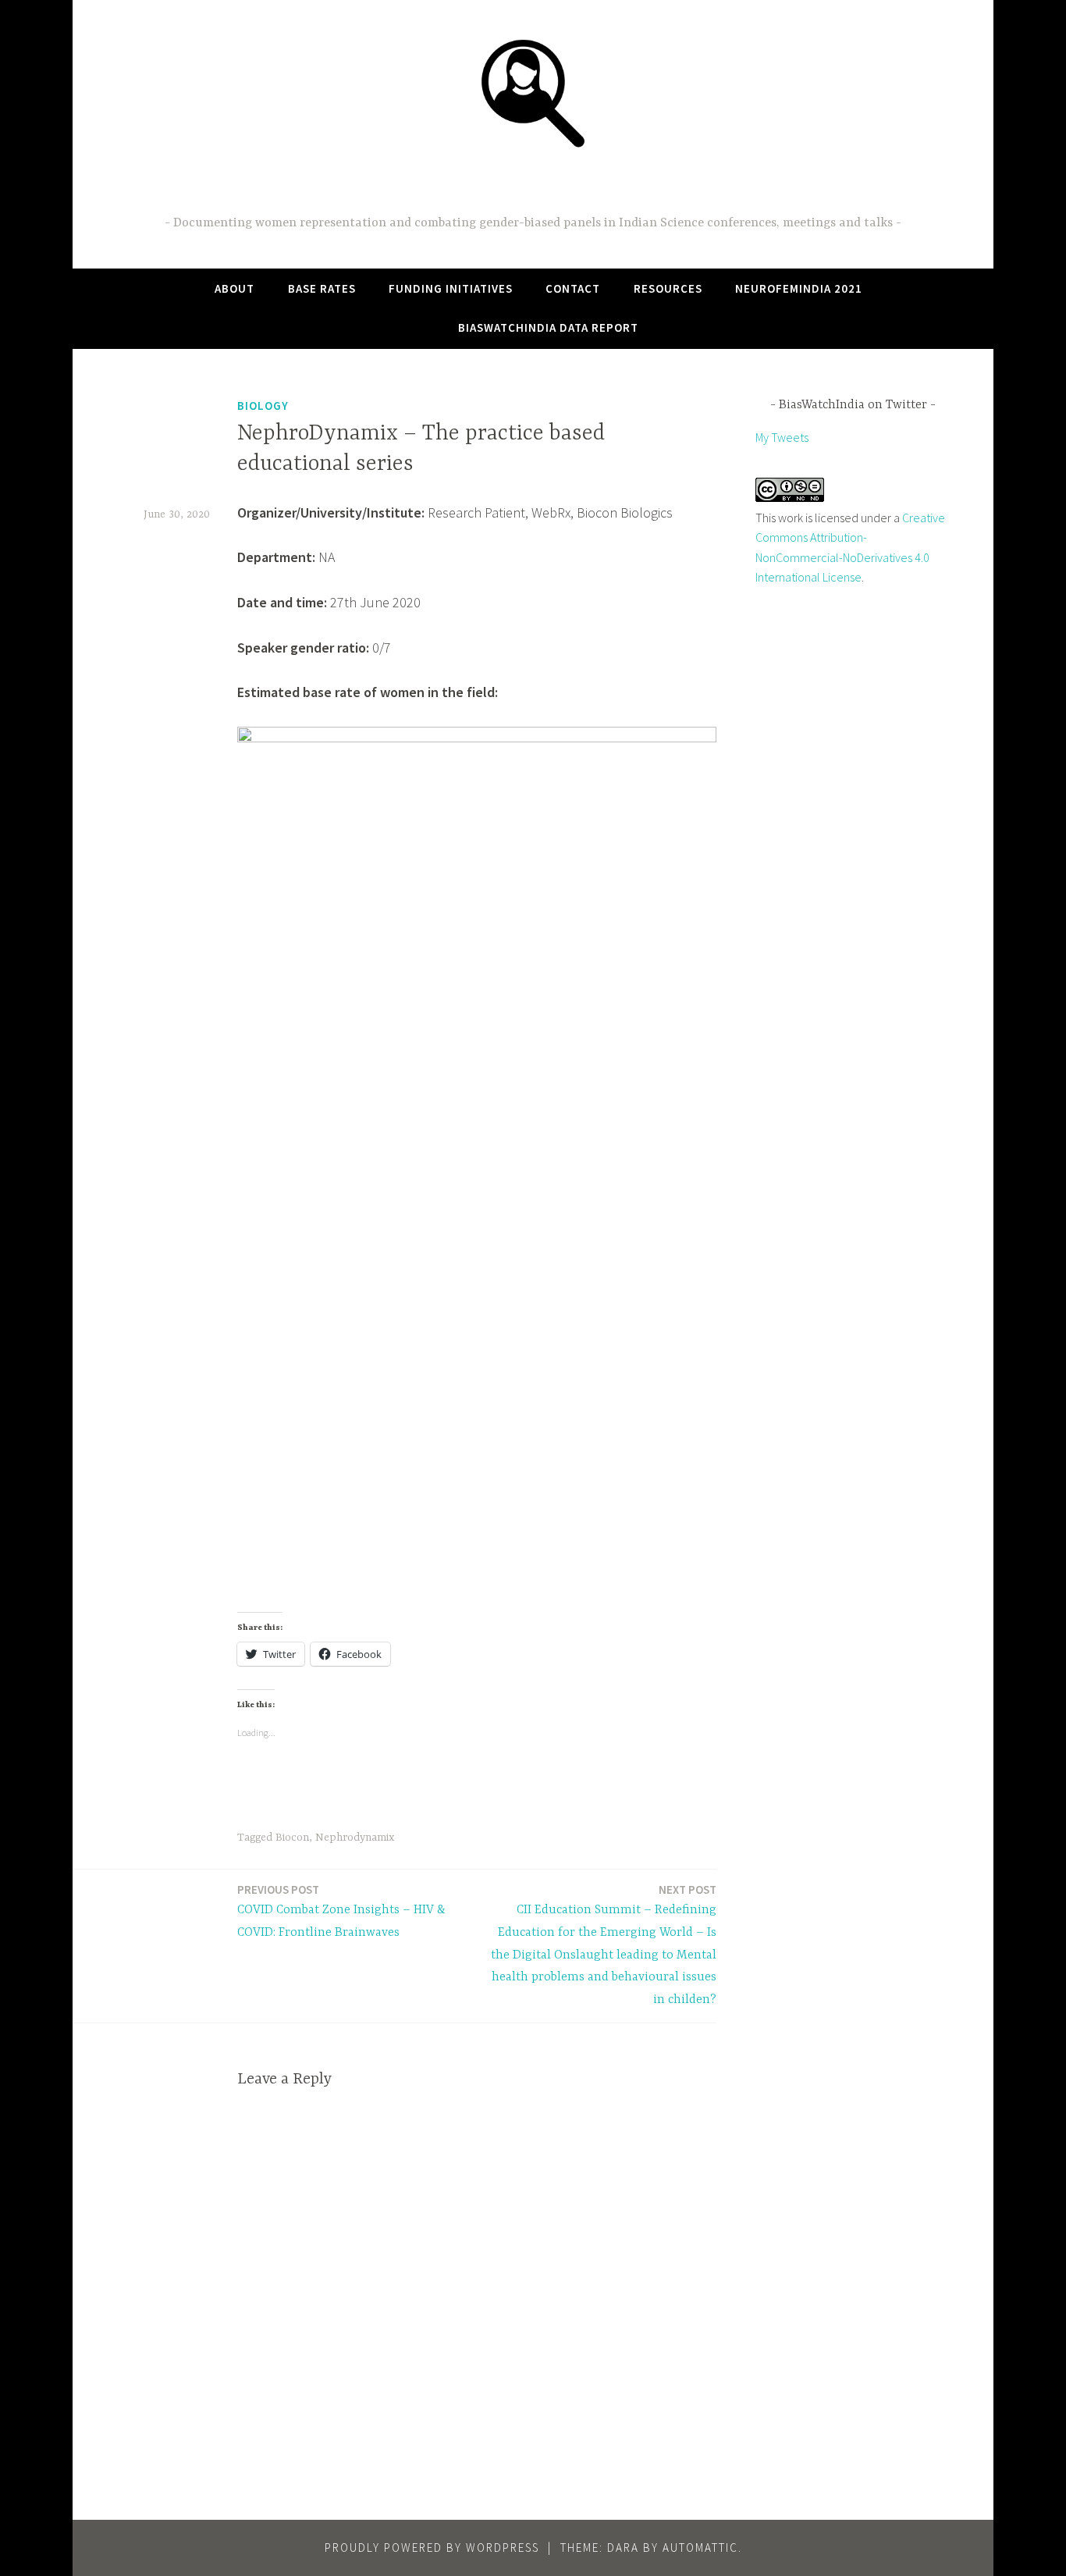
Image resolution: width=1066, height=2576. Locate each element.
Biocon (292, 1838)
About (235, 288)
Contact (573, 288)
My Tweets (782, 437)
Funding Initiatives (451, 288)
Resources (668, 288)
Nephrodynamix (355, 1838)
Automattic (700, 2548)
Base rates (322, 288)
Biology (263, 406)
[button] (533, 92)
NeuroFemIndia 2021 (799, 288)
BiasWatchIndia (533, 185)
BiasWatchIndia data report (548, 327)
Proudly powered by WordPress (432, 2548)
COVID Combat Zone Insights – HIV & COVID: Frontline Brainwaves (341, 1911)
